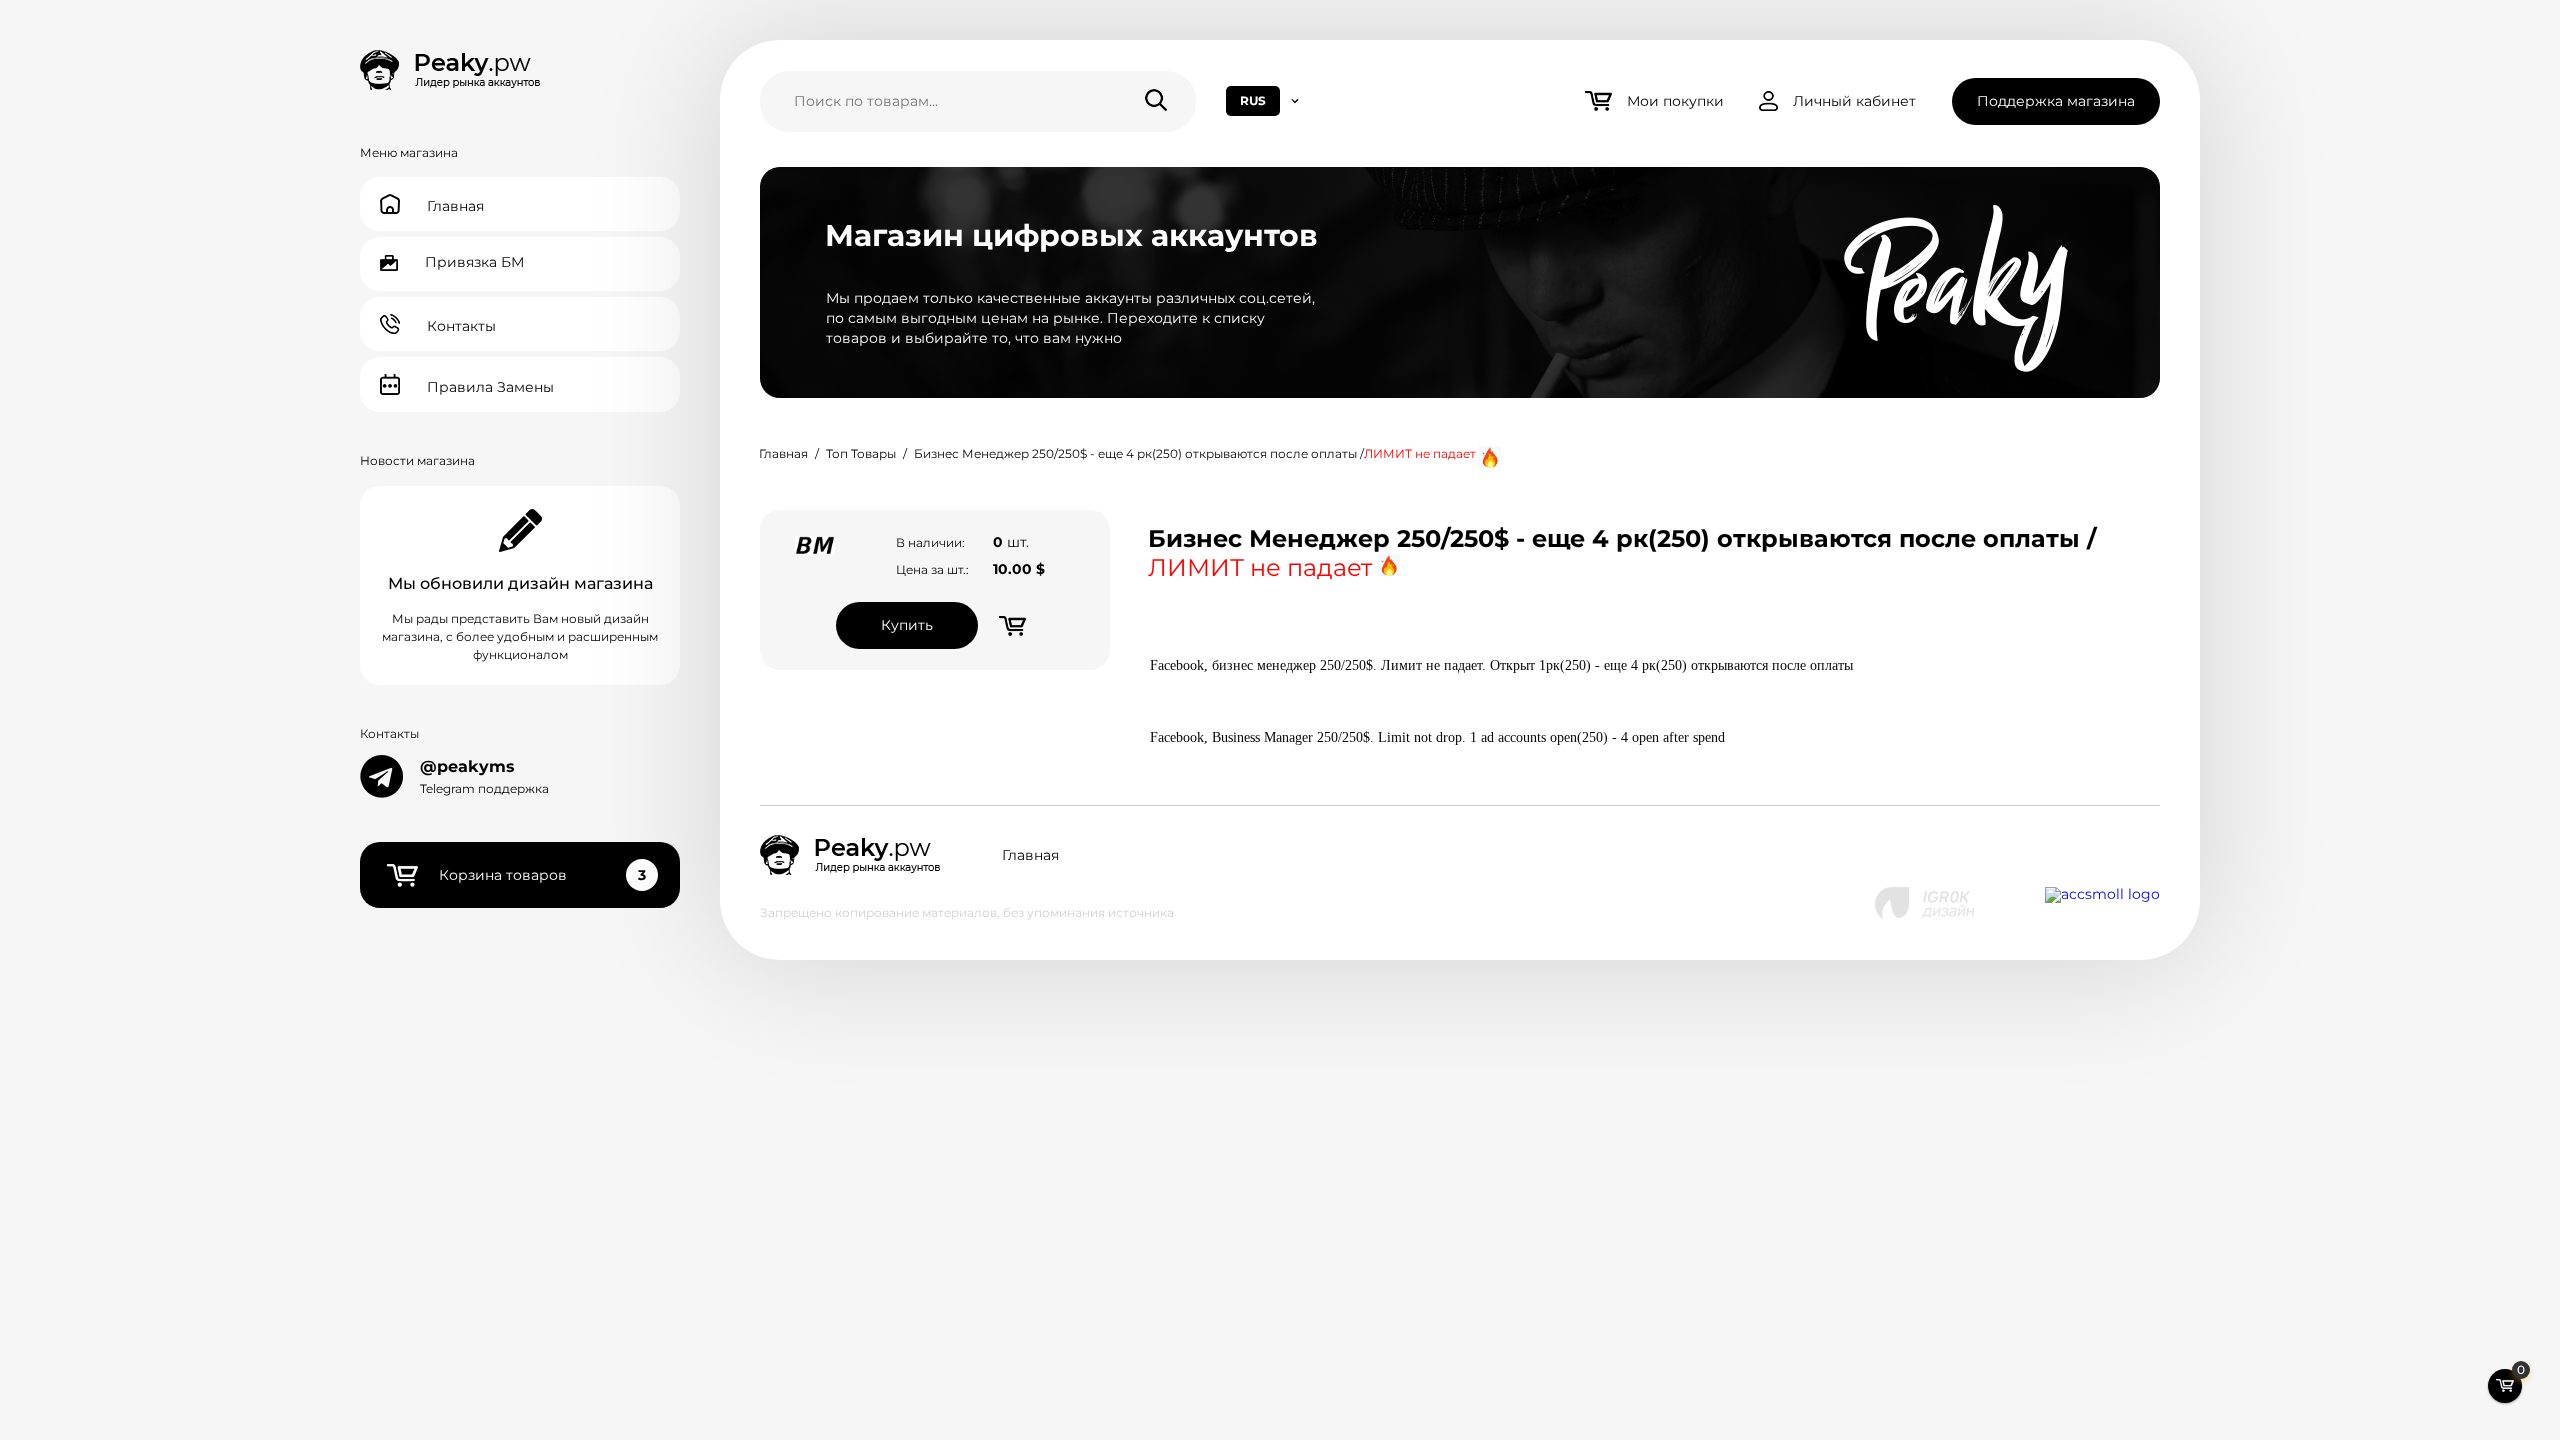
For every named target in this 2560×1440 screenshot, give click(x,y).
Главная (783, 453)
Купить (907, 625)
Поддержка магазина (2056, 101)
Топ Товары (861, 453)
